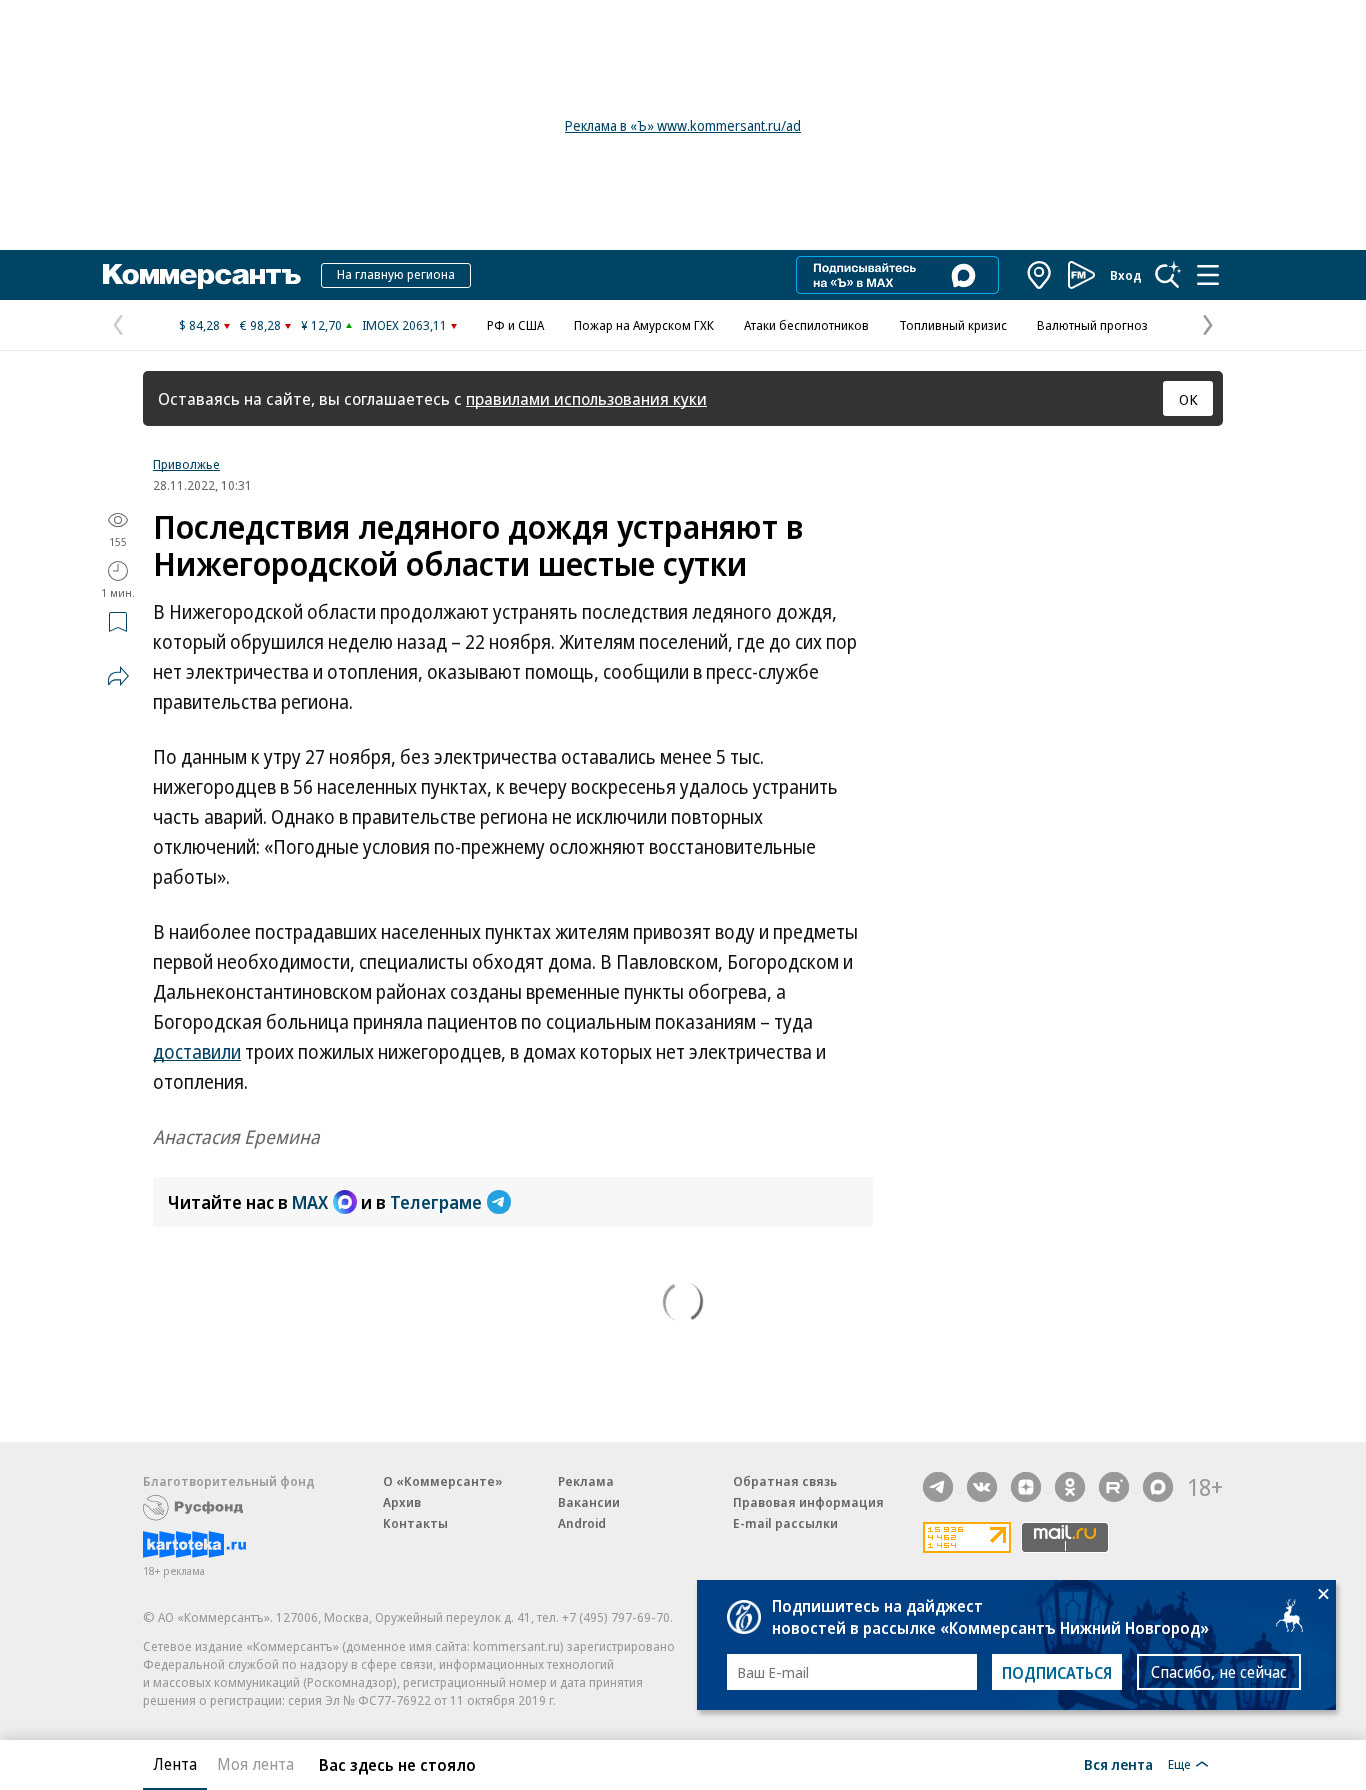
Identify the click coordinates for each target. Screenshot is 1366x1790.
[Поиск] (1168, 275)
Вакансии (589, 1502)
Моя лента (255, 1764)
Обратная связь (785, 1481)
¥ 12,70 (321, 325)
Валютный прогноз (1092, 325)
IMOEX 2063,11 (404, 325)
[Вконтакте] (982, 1487)
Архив (402, 1502)
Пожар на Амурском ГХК (644, 325)
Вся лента (1118, 1764)
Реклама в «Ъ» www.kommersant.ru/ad (683, 125)
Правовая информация (808, 1502)
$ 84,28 (199, 325)
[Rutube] (1114, 1487)
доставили (197, 1052)
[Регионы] (1040, 275)
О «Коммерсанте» (443, 1481)
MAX (310, 1202)
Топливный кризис (953, 325)
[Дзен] (1026, 1487)
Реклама (586, 1481)
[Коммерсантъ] (202, 275)
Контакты (415, 1523)
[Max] (1158, 1487)
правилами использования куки (586, 398)
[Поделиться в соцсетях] (118, 676)
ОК (1188, 399)
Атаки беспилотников (806, 325)
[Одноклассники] (1070, 1487)
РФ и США (515, 325)
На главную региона (396, 274)
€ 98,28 (260, 325)
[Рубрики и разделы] (1208, 275)
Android (582, 1523)
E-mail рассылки (785, 1523)
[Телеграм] (938, 1487)
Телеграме (436, 1202)
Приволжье (186, 464)
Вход (1126, 275)
